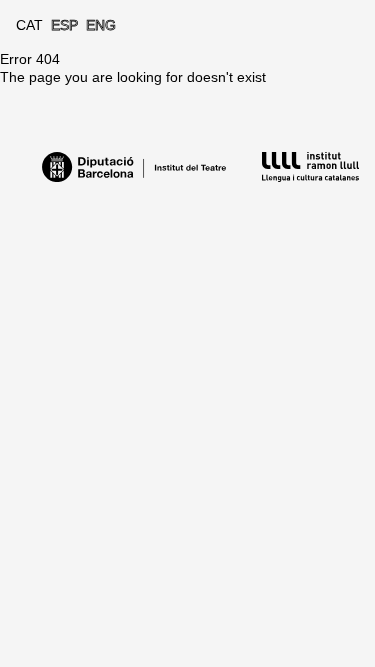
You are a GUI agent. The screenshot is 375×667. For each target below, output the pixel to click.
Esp (64, 25)
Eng (101, 25)
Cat (29, 25)
